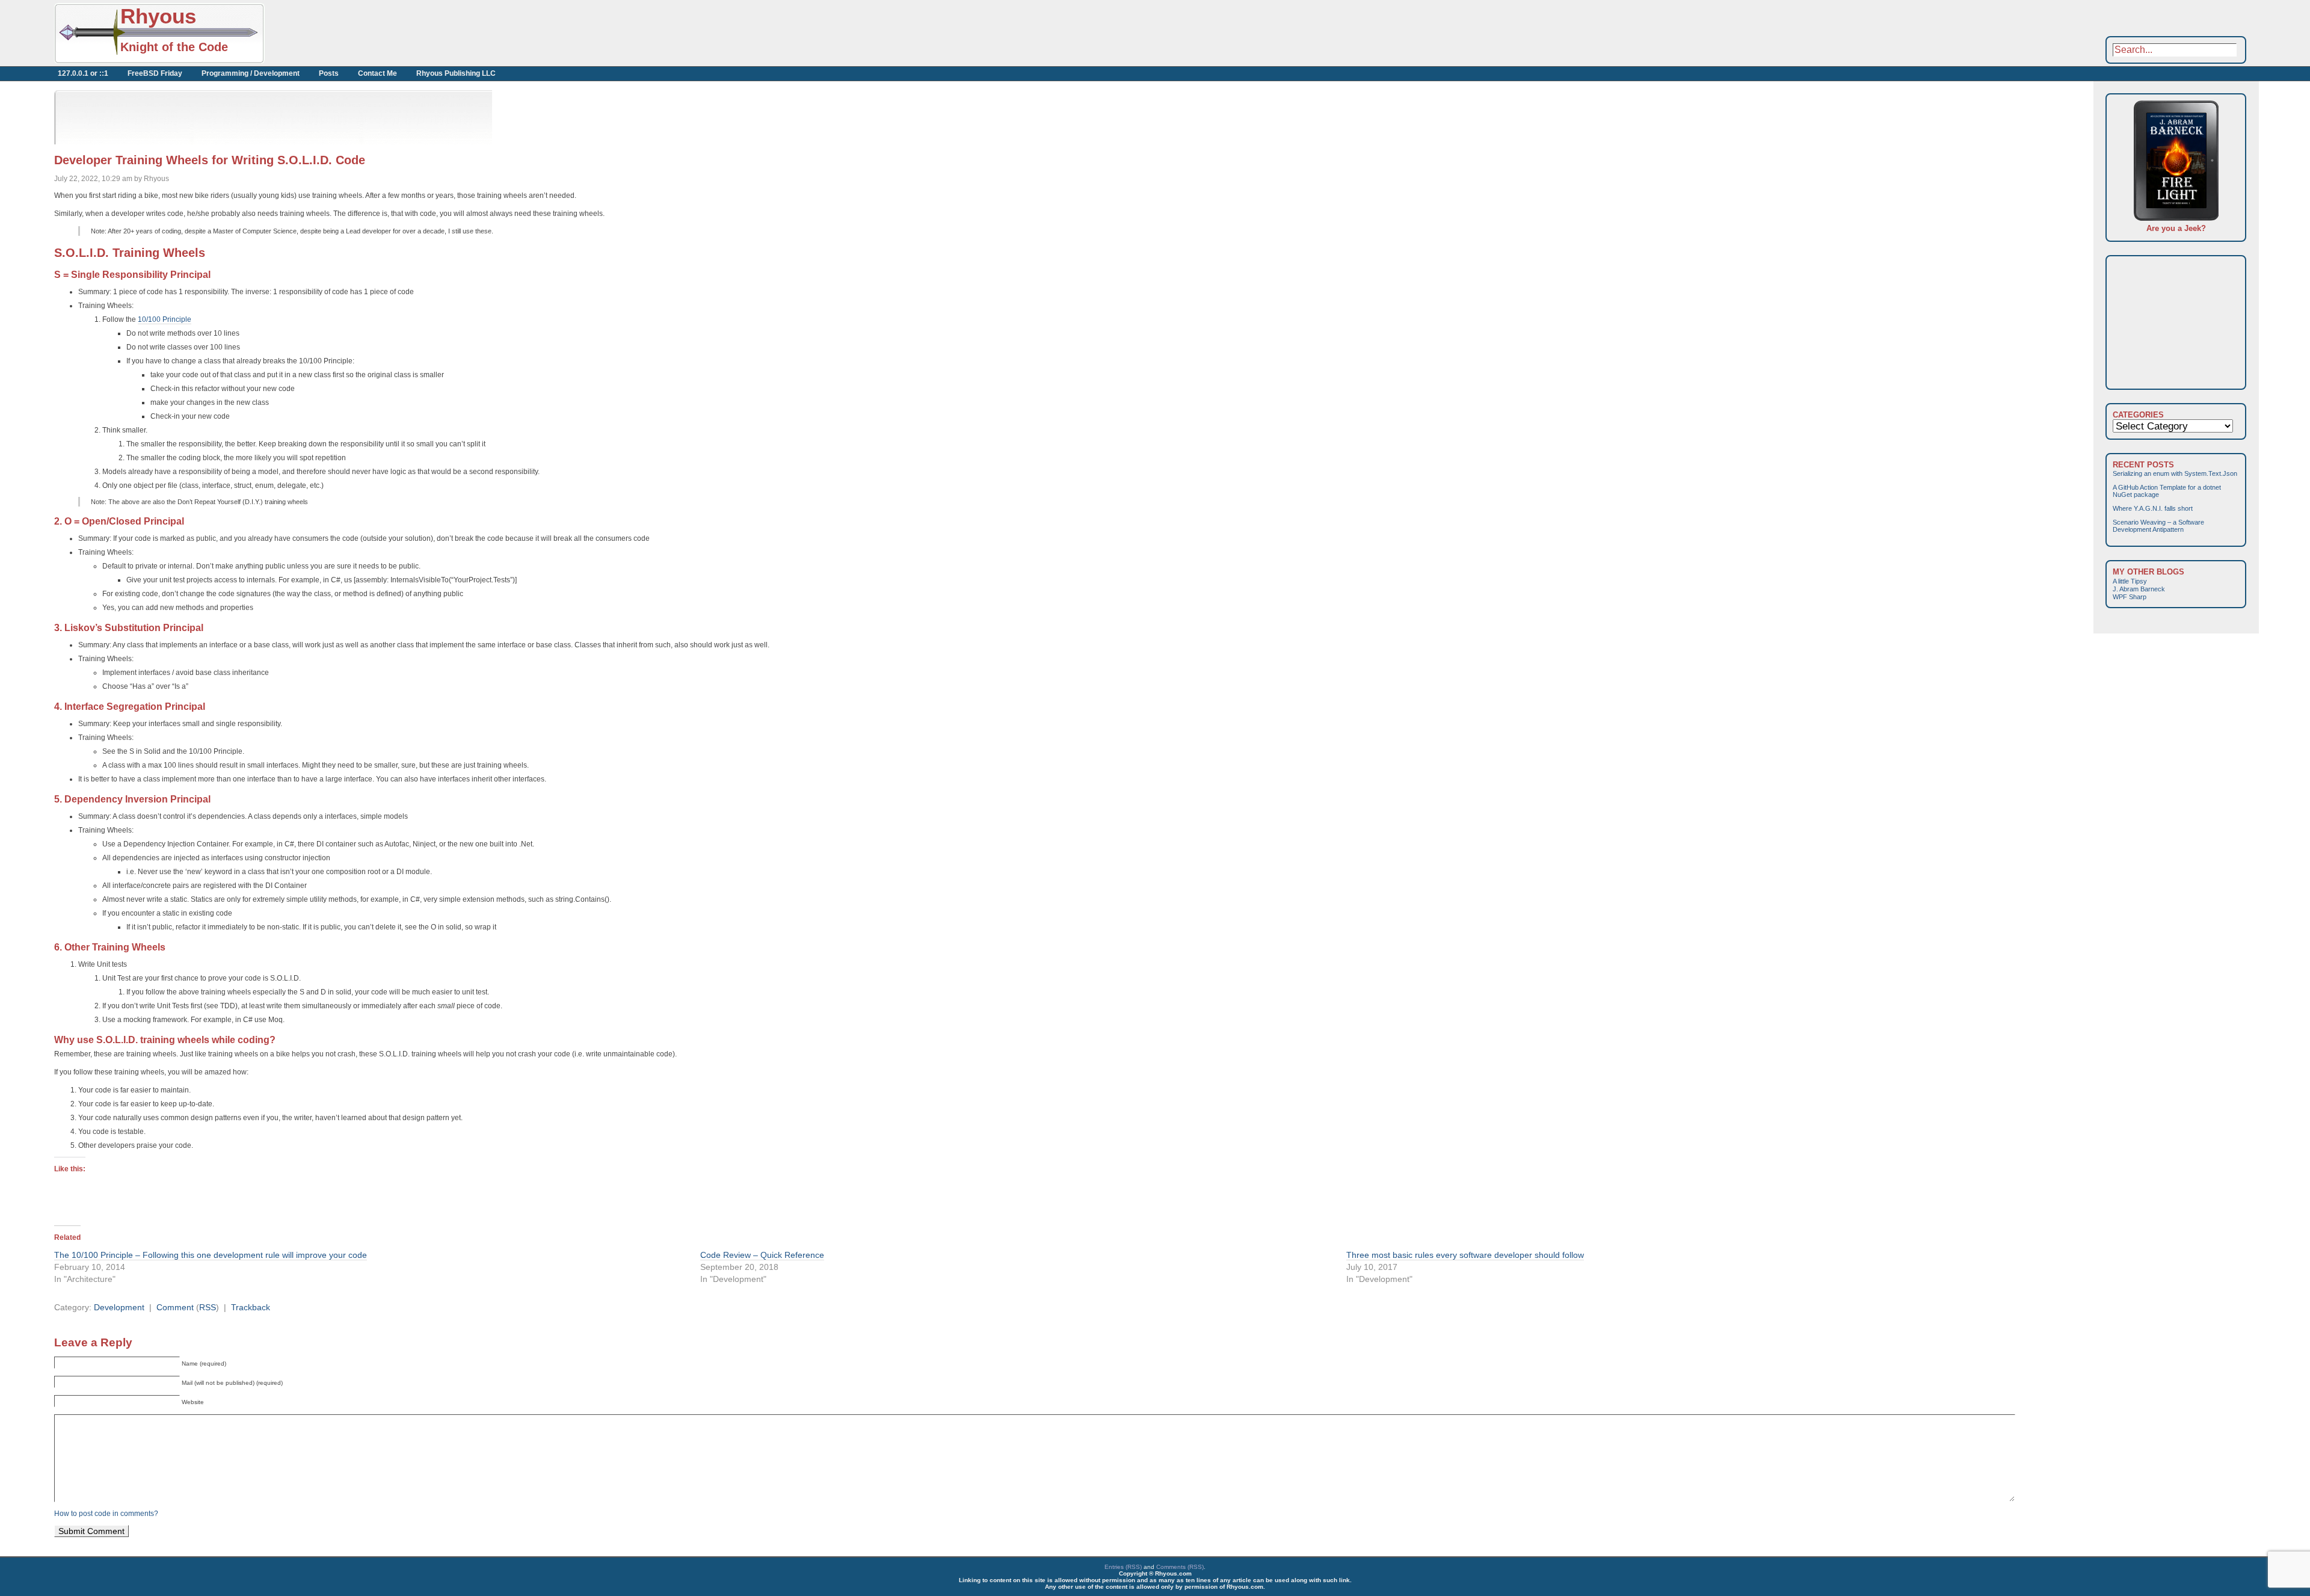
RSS (208, 1307)
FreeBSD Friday (155, 73)
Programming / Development (251, 73)
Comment (175, 1307)
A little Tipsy (2130, 581)
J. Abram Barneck (2139, 589)
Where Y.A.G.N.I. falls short (2153, 508)
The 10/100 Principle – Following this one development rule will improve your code (211, 1255)
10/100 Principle (165, 319)
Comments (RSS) (1180, 1567)
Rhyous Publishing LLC (456, 73)
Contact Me (377, 73)
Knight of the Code (174, 47)
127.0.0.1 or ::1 (83, 73)
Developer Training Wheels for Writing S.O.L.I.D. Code (210, 160)
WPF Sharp (2130, 597)
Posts (329, 73)
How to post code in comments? (106, 1514)
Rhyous (158, 16)
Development (119, 1307)
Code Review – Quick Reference (762, 1255)
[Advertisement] (397, 33)
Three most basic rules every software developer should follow (1465, 1255)
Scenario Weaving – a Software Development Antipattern (2158, 526)
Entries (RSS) (1123, 1567)
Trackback (251, 1307)
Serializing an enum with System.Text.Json (2175, 473)
